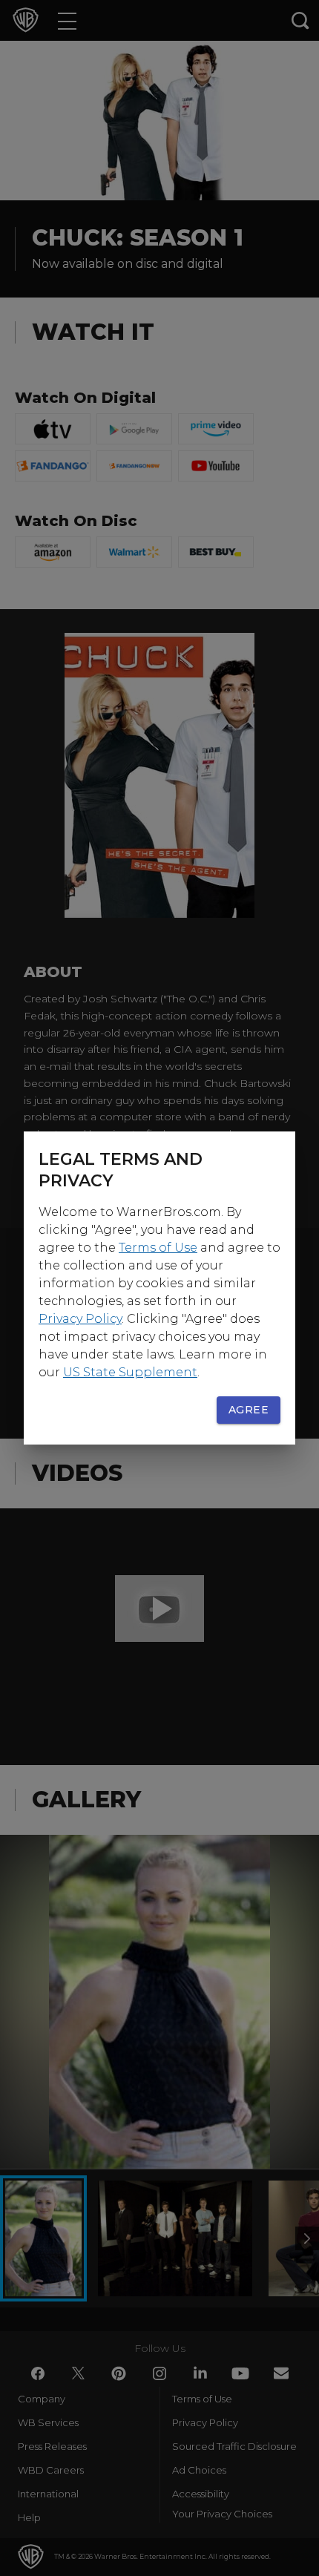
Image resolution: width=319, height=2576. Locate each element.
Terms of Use (158, 1248)
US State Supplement (130, 1372)
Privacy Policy (80, 1319)
